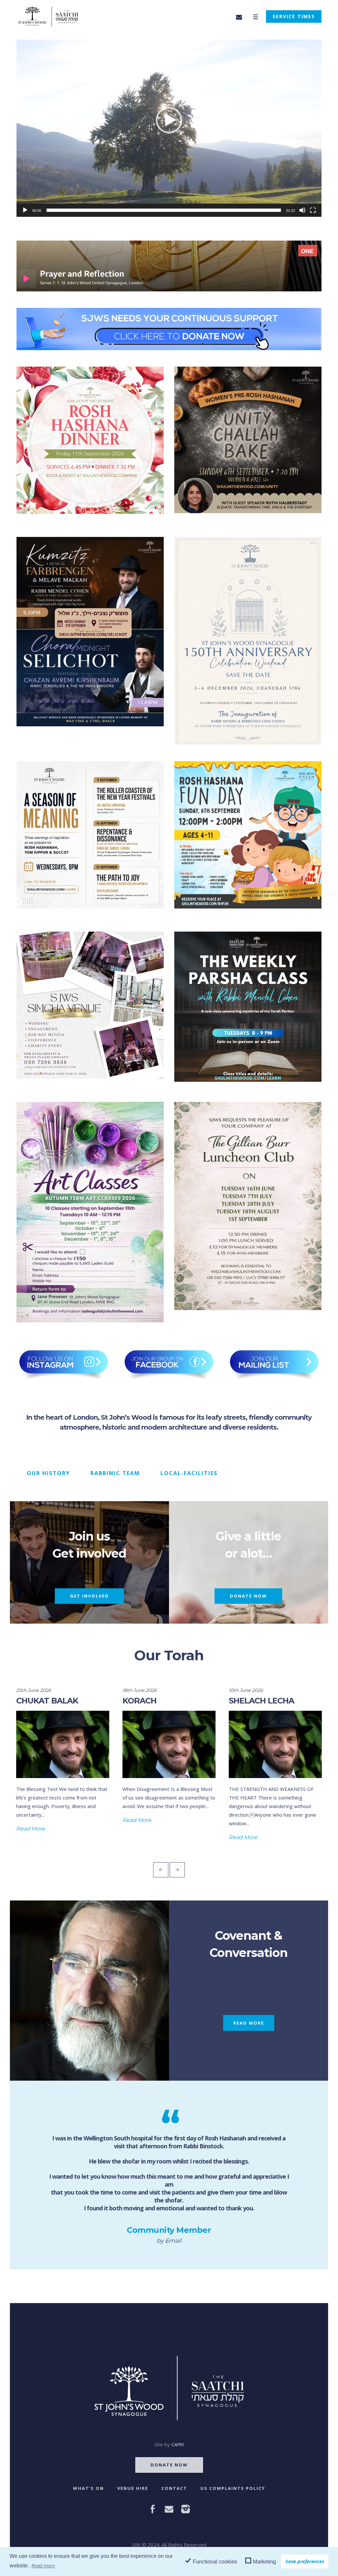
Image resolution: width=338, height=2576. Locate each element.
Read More (31, 1820)
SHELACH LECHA (155, 1701)
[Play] (25, 210)
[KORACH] (63, 1744)
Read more (43, 2565)
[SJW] (169, 2388)
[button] (169, 120)
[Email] (239, 17)
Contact (174, 2488)
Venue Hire (133, 2488)
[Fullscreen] (313, 210)
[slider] (164, 210)
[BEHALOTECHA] (275, 1744)
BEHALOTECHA (259, 1701)
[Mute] (302, 210)
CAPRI (178, 2444)
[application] (169, 128)
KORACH (33, 1701)
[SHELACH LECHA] (169, 1744)
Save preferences (305, 2561)
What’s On (88, 2488)
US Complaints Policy (233, 2488)
